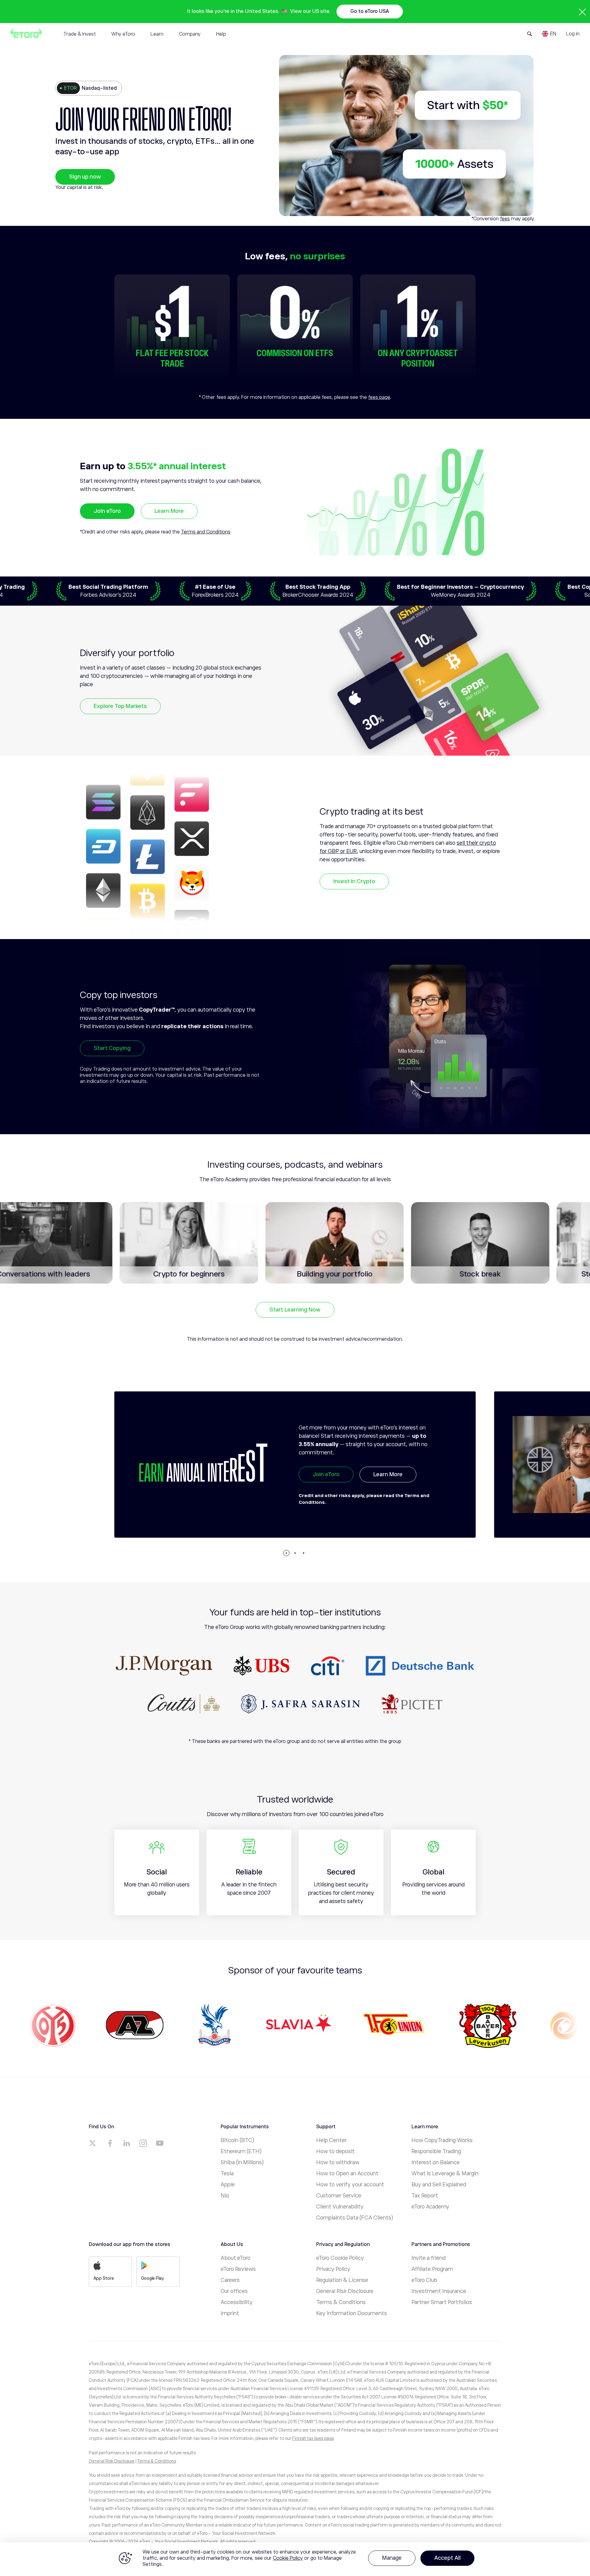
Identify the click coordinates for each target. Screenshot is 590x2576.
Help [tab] (221, 34)
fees (505, 219)
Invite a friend (429, 2258)
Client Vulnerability (340, 2207)
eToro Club (424, 2280)
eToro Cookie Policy (340, 2258)
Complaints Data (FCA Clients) (355, 2218)
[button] (286, 1553)
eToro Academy (430, 2207)
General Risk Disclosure (345, 2291)
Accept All (447, 2558)
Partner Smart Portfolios (442, 2302)
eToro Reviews (238, 2269)
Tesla (227, 2173)
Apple (228, 2185)
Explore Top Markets (120, 706)
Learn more (388, 1489)
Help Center (331, 2140)
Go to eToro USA (370, 11)
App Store (104, 2278)
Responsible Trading (436, 2151)
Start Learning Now (295, 1310)
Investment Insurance (439, 2291)
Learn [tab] (157, 34)
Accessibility (237, 2302)
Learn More (169, 511)
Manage (392, 2558)
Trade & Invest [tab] (80, 34)
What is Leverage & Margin (445, 2173)
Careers (230, 2280)
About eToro (236, 2258)
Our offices (234, 2291)
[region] (295, 2559)
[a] (93, 2143)
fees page (379, 397)
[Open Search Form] (530, 34)
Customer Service (339, 2196)
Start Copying (112, 1048)
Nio (225, 2196)
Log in (573, 34)
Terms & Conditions (341, 2302)
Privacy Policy (333, 2269)
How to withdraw (338, 2162)
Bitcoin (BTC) (237, 2140)
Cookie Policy (288, 2558)
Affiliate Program (432, 2269)
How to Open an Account (347, 2173)
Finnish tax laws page (313, 2438)
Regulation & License (342, 2280)
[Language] (549, 34)
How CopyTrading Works (442, 2140)
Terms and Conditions (206, 532)
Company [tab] (190, 34)
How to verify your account (350, 2185)
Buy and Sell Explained (439, 2185)
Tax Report (425, 2196)
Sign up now (85, 177)
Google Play (153, 2278)
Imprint (230, 2313)
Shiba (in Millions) (242, 2162)
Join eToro (107, 511)
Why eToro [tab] (123, 34)
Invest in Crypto (354, 881)
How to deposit (335, 2151)
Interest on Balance (436, 2162)
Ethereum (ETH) (241, 2151)
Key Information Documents (352, 2313)
